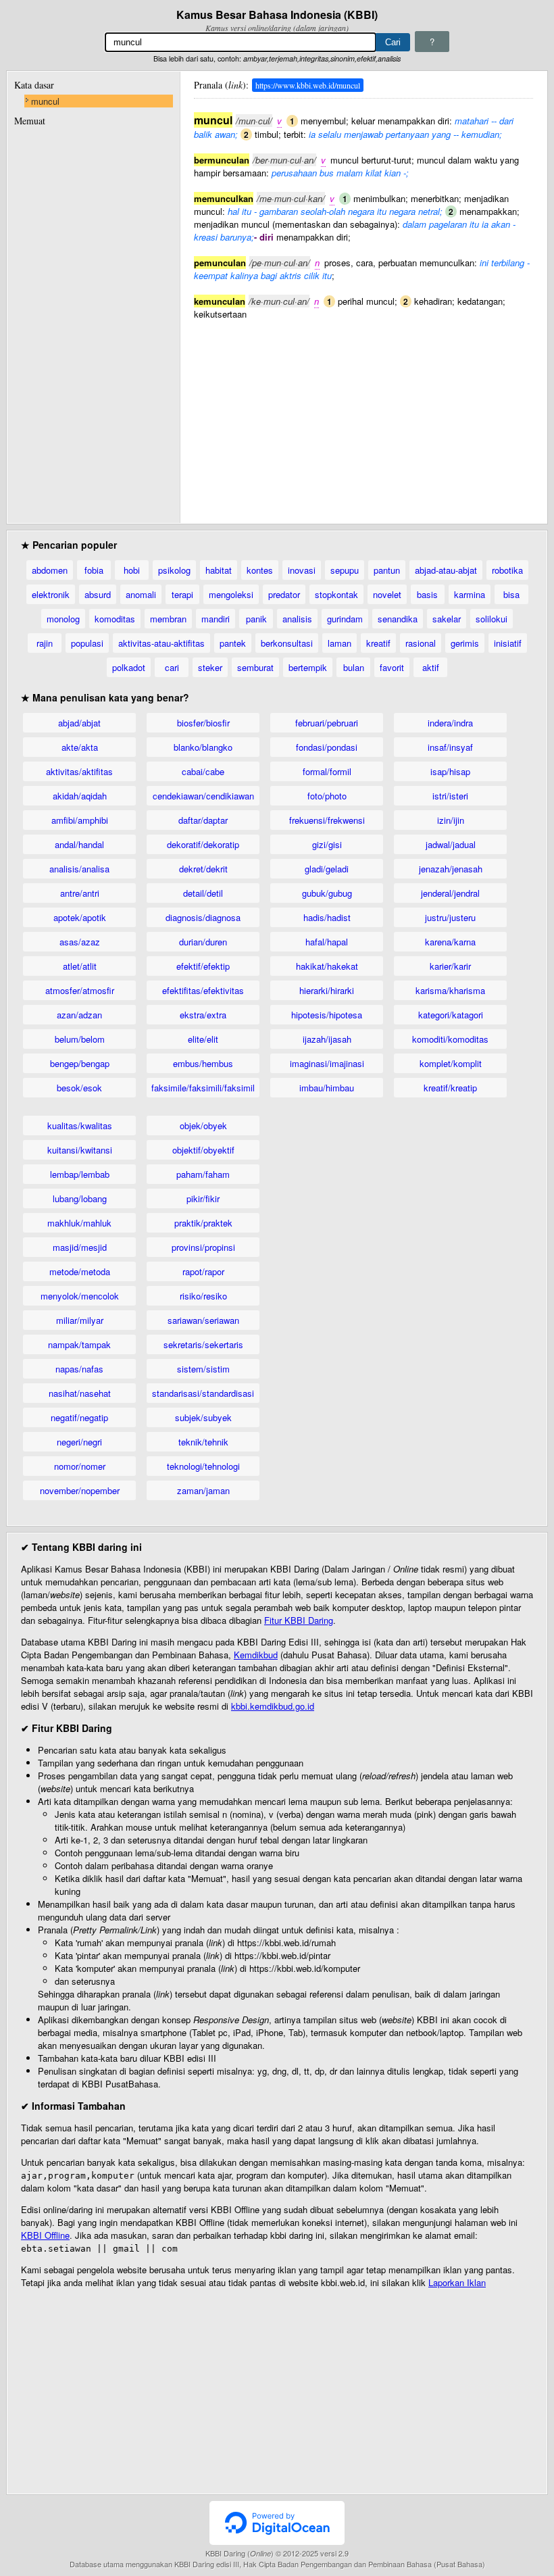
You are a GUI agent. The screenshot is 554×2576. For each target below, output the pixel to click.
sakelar (447, 619)
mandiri (216, 619)
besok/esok (79, 1088)
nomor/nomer (80, 1466)
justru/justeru (450, 917)
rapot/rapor (203, 1271)
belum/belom (80, 1039)
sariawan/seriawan (203, 1320)
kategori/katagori (451, 1015)
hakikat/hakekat (327, 966)
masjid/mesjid (80, 1247)
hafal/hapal (327, 942)
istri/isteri (450, 796)
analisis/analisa (79, 869)
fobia (94, 570)
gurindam (345, 619)
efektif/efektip (203, 966)
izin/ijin (451, 820)
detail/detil (203, 893)
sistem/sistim (203, 1369)
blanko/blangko (203, 747)
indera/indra (450, 723)
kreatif (378, 643)
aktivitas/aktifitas (79, 771)
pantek (233, 643)
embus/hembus (203, 1063)
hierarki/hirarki (327, 990)
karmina (470, 594)
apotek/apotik (80, 917)
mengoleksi (231, 594)
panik (256, 619)
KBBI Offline (45, 2235)
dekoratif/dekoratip (203, 844)
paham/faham (203, 1174)
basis (427, 594)
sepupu (345, 570)
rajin (45, 643)
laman (339, 643)
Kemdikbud (256, 1655)
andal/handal (79, 844)
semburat (255, 667)
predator (284, 594)
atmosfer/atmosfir (80, 990)
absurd (98, 594)
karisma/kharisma (450, 990)
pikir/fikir (203, 1198)
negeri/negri (79, 1442)
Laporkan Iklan (457, 2282)
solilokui (492, 619)
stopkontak (336, 594)
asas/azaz (80, 942)
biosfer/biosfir (203, 723)
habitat (219, 570)
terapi (182, 594)
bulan (354, 667)
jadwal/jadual (451, 844)
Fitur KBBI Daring (299, 1620)
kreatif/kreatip (450, 1088)
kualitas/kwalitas (80, 1125)
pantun (387, 570)
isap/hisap (450, 771)
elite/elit (203, 1039)
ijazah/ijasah (327, 1039)
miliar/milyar (80, 1320)
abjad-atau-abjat (446, 570)
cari (172, 667)
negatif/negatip (79, 1417)
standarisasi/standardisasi (203, 1393)
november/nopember (80, 1490)
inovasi (302, 570)
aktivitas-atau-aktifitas (161, 643)
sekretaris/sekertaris (203, 1344)
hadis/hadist (327, 917)
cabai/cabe (203, 771)
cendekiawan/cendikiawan (203, 796)
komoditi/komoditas (450, 1039)
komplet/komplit (451, 1063)
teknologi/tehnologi (203, 1466)
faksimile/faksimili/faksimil (203, 1088)
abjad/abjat (79, 723)
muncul (45, 101)
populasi (87, 643)
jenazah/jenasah (451, 869)
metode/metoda (80, 1271)
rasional (421, 643)
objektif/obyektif (203, 1150)
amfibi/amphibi (80, 820)
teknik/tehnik (203, 1442)
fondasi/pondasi (327, 747)
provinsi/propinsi (203, 1247)
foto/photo (327, 796)
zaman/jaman (203, 1490)
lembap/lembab (80, 1174)
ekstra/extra (203, 1015)
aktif (431, 667)
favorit (392, 667)
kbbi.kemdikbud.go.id (273, 1706)
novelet (387, 594)
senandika (398, 619)
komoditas (115, 619)
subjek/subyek (203, 1417)
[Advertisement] (363, 415)
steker (210, 667)
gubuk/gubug (327, 893)
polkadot (129, 667)
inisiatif (508, 643)
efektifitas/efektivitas (203, 990)
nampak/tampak (79, 1344)
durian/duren (203, 942)
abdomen (50, 570)
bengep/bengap (80, 1063)
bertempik (308, 667)
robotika (507, 570)
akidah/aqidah (80, 796)
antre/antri (80, 893)
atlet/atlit (80, 966)
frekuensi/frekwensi (327, 820)
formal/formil (327, 771)
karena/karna (450, 942)
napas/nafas (79, 1369)
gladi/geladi (327, 869)
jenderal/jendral (450, 893)
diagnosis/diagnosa (203, 917)
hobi (132, 570)
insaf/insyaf (450, 747)
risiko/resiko (203, 1296)
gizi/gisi (327, 844)
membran (168, 619)
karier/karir (450, 966)
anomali (141, 594)
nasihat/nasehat (80, 1393)
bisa (511, 594)
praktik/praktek (203, 1223)
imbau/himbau (327, 1088)
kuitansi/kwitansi (80, 1150)
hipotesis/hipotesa (327, 1015)
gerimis (465, 643)
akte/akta (80, 747)
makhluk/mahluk (79, 1223)
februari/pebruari (327, 723)
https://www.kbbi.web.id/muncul (308, 85)
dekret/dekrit (203, 869)
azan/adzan (79, 1015)
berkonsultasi (287, 643)
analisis (297, 619)
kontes (260, 570)
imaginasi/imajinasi (327, 1063)
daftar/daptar (203, 820)
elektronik (51, 594)
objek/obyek (203, 1125)
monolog (63, 619)
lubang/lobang (80, 1198)
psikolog (174, 570)
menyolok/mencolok (80, 1296)
